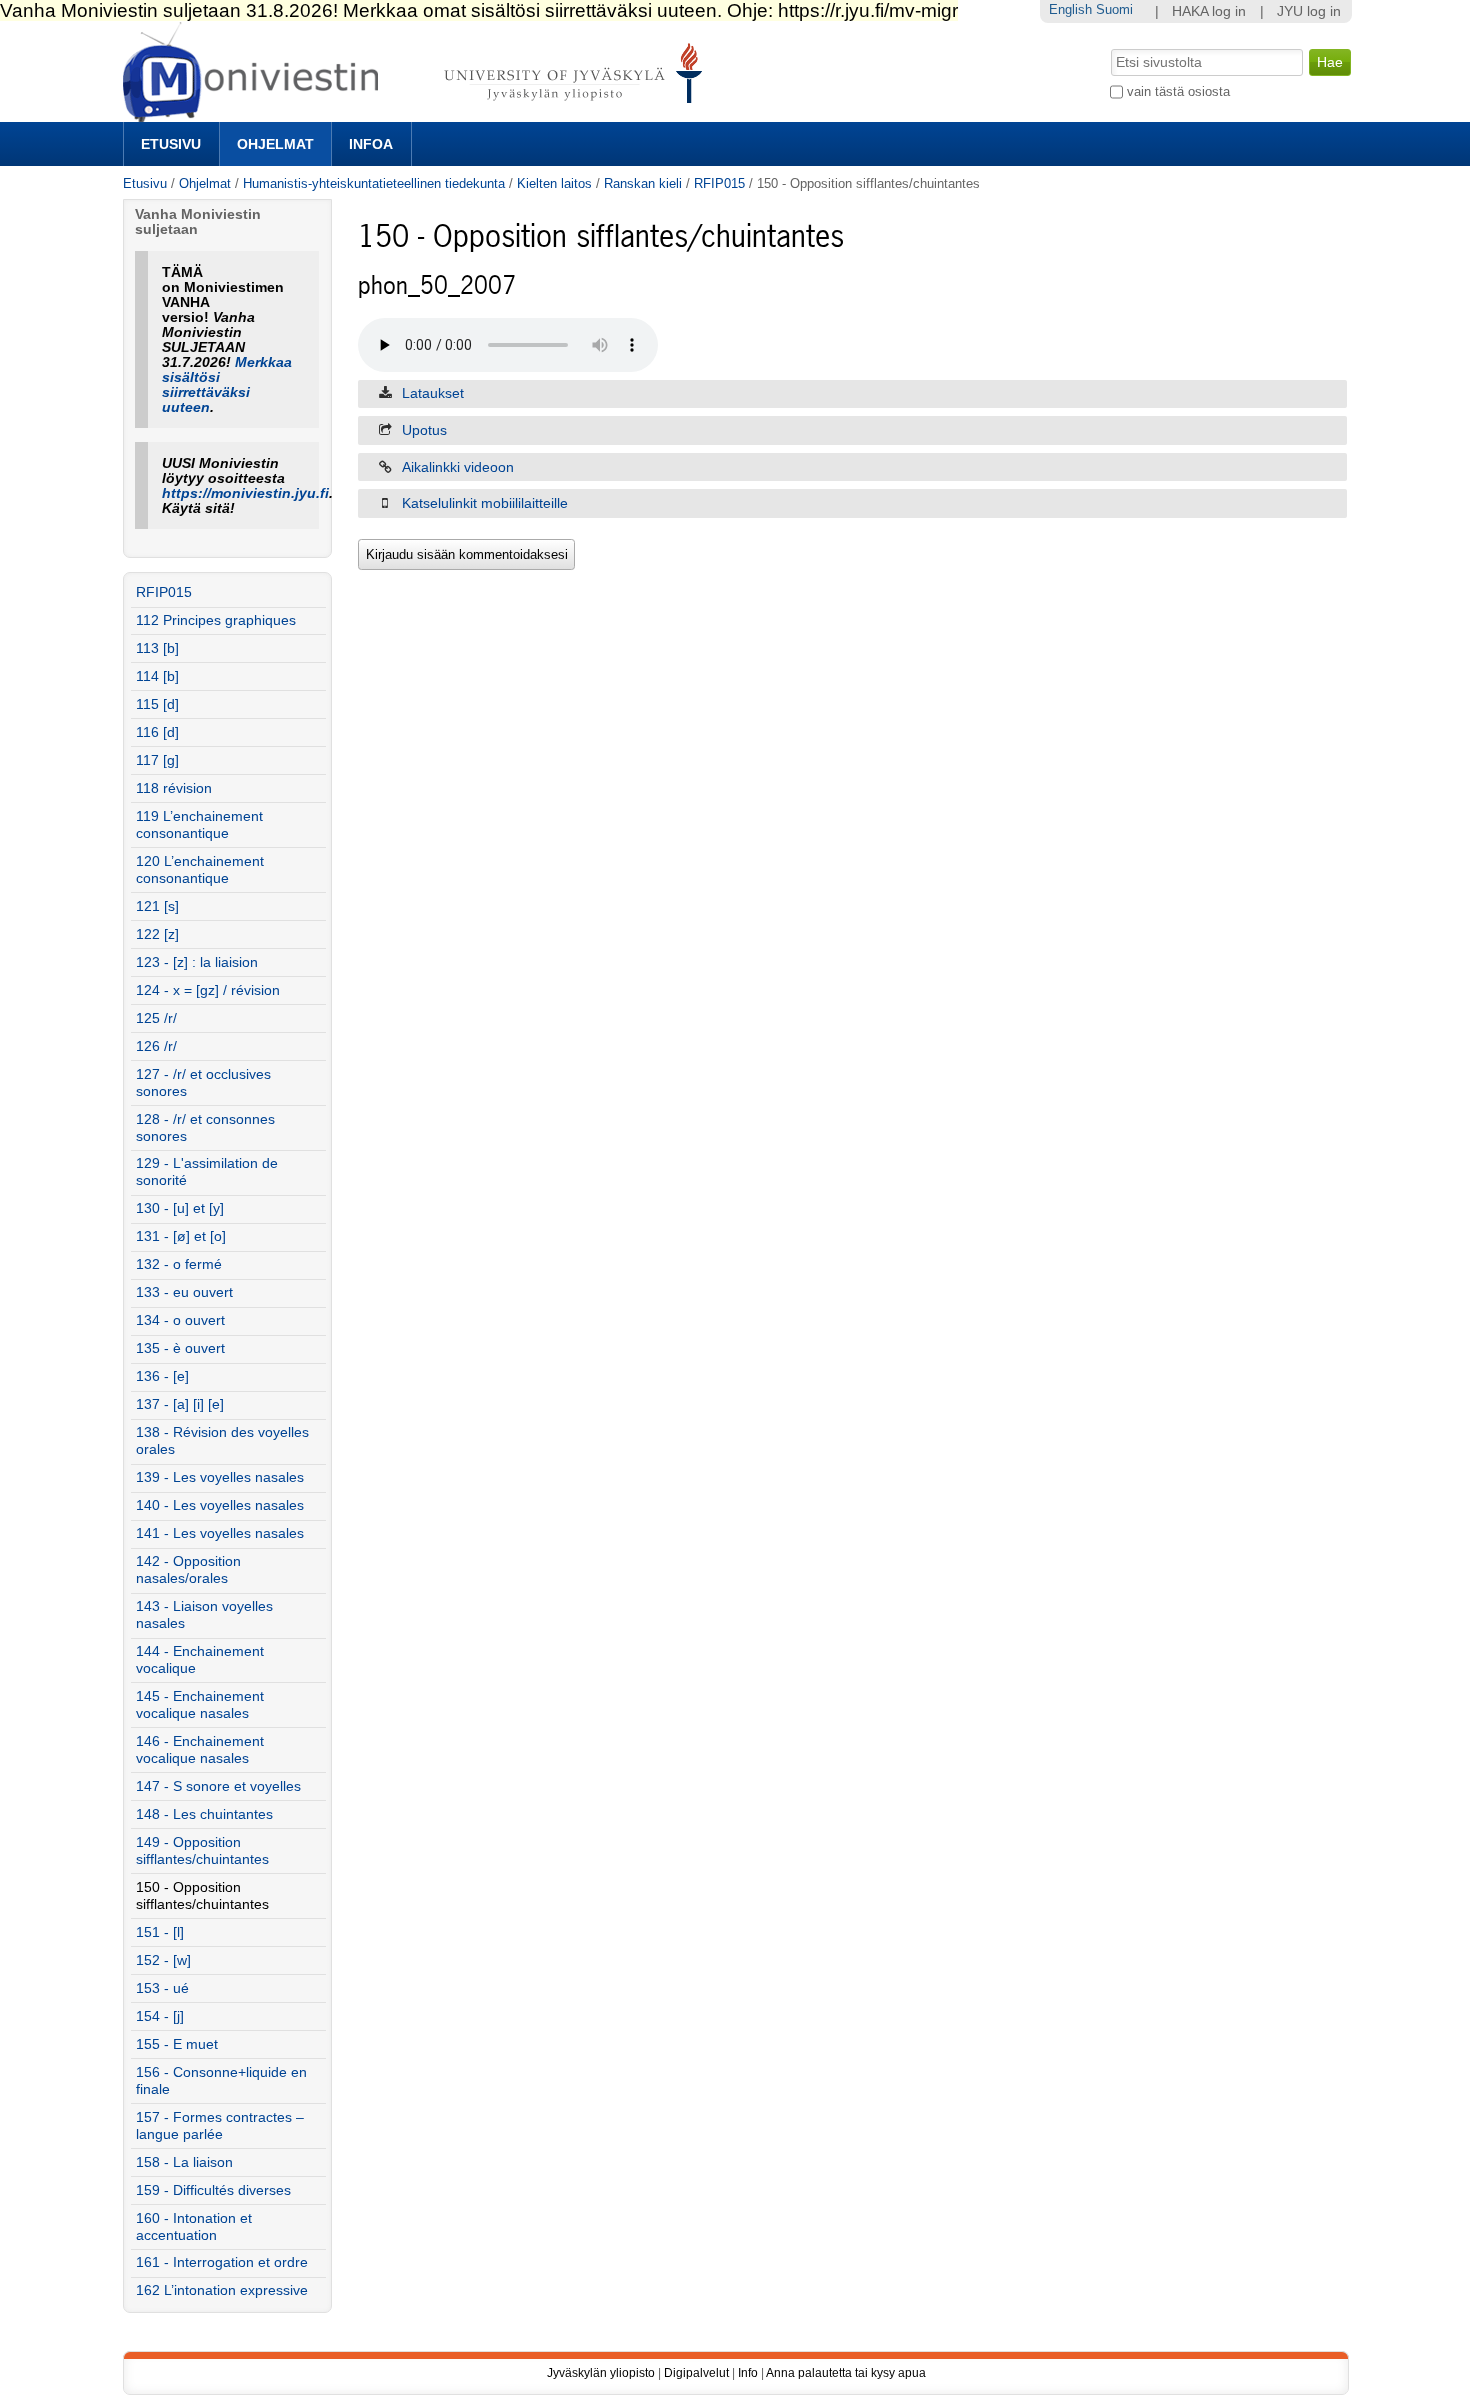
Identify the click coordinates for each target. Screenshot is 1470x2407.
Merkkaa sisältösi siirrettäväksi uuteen (227, 385)
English (1070, 9)
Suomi (1114, 9)
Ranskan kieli (643, 183)
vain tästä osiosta (1178, 91)
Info (748, 2373)
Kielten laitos (554, 183)
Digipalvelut (696, 2373)
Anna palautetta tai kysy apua (846, 2373)
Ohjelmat (275, 144)
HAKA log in (1209, 11)
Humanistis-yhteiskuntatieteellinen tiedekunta (374, 183)
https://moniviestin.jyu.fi (245, 493)
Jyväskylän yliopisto (601, 2373)
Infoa (371, 144)
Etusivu (171, 144)
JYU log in (1309, 11)
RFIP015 (719, 183)
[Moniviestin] (418, 113)
